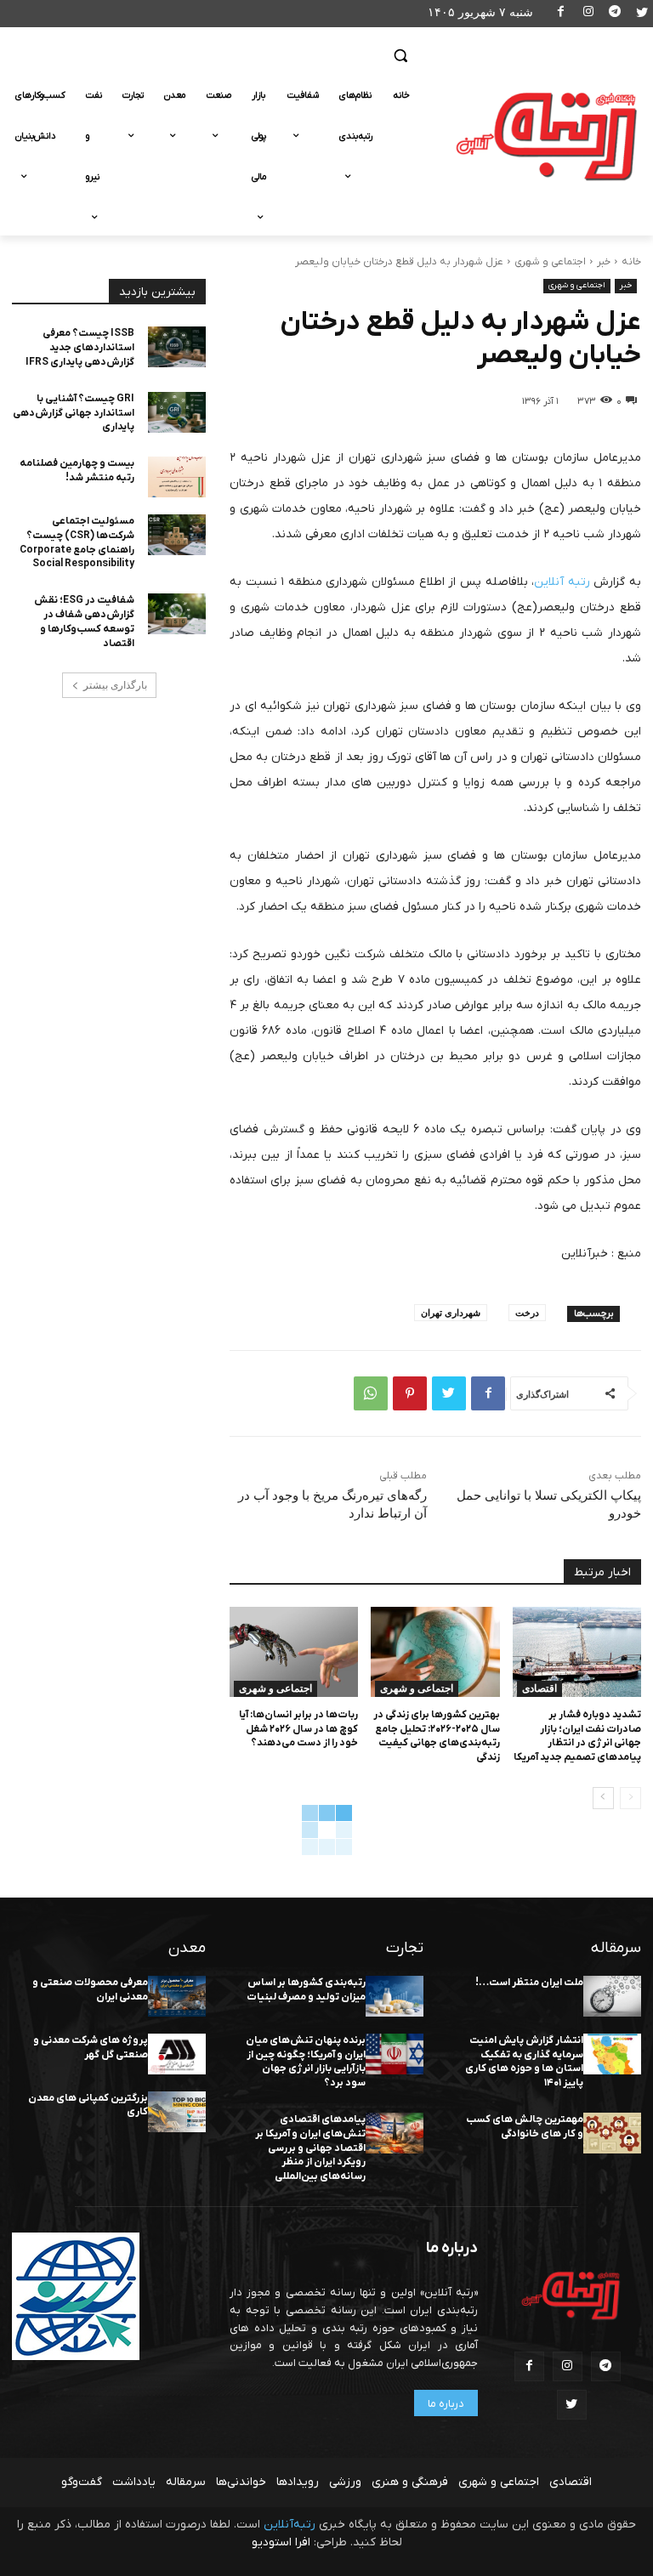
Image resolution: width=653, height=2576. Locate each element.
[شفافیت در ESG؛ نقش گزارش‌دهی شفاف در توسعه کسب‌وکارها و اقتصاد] (177, 614)
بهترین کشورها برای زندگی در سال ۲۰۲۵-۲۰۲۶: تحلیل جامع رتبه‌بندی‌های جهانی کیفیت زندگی (437, 1736)
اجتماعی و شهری (550, 262)
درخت (527, 1312)
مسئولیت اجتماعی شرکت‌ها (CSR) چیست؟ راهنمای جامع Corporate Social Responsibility (77, 542)
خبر (604, 262)
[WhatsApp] (371, 1393)
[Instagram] (588, 14)
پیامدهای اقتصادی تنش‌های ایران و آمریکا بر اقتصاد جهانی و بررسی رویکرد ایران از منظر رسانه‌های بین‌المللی (310, 2148)
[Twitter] (642, 14)
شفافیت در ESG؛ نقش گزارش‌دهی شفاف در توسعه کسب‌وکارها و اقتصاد (84, 621)
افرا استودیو (281, 2542)
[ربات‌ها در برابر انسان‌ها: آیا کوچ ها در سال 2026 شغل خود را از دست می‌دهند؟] (294, 1652)
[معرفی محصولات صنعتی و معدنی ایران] (177, 1996)
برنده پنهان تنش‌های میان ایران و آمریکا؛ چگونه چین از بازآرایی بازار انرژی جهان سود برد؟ (306, 2062)
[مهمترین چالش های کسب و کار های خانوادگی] (612, 2133)
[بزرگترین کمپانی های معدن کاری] (177, 2112)
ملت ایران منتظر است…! (529, 1983)
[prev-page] (630, 1798)
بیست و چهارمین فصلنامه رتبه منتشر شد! (77, 471)
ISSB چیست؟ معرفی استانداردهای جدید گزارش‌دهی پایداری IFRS (80, 348)
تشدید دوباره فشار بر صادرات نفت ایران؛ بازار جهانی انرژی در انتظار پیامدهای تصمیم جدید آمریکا (577, 1736)
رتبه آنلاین (562, 582)
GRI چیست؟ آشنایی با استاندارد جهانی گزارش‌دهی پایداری (74, 413)
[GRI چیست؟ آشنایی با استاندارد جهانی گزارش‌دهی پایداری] (177, 412)
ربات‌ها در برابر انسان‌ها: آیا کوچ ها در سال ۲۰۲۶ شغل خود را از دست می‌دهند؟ (298, 1729)
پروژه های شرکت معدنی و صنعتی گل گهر (91, 2048)
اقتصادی (539, 1688)
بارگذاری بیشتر (115, 685)
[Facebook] (562, 14)
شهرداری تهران (451, 1312)
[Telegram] (615, 14)
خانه (631, 262)
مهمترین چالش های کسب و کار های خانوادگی (525, 2127)
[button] (400, 56)
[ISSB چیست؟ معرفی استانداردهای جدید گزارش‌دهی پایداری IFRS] (177, 347)
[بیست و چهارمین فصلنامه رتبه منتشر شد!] (177, 477)
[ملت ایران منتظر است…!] (612, 1996)
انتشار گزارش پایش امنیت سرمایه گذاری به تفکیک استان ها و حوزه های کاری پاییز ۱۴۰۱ (524, 2062)
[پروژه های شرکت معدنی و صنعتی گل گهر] (177, 2054)
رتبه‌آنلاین (290, 2525)
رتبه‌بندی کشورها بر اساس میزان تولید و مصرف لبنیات (306, 1990)
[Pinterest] (410, 1393)
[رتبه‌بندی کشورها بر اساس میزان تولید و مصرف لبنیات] (395, 1996)
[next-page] (603, 1798)
